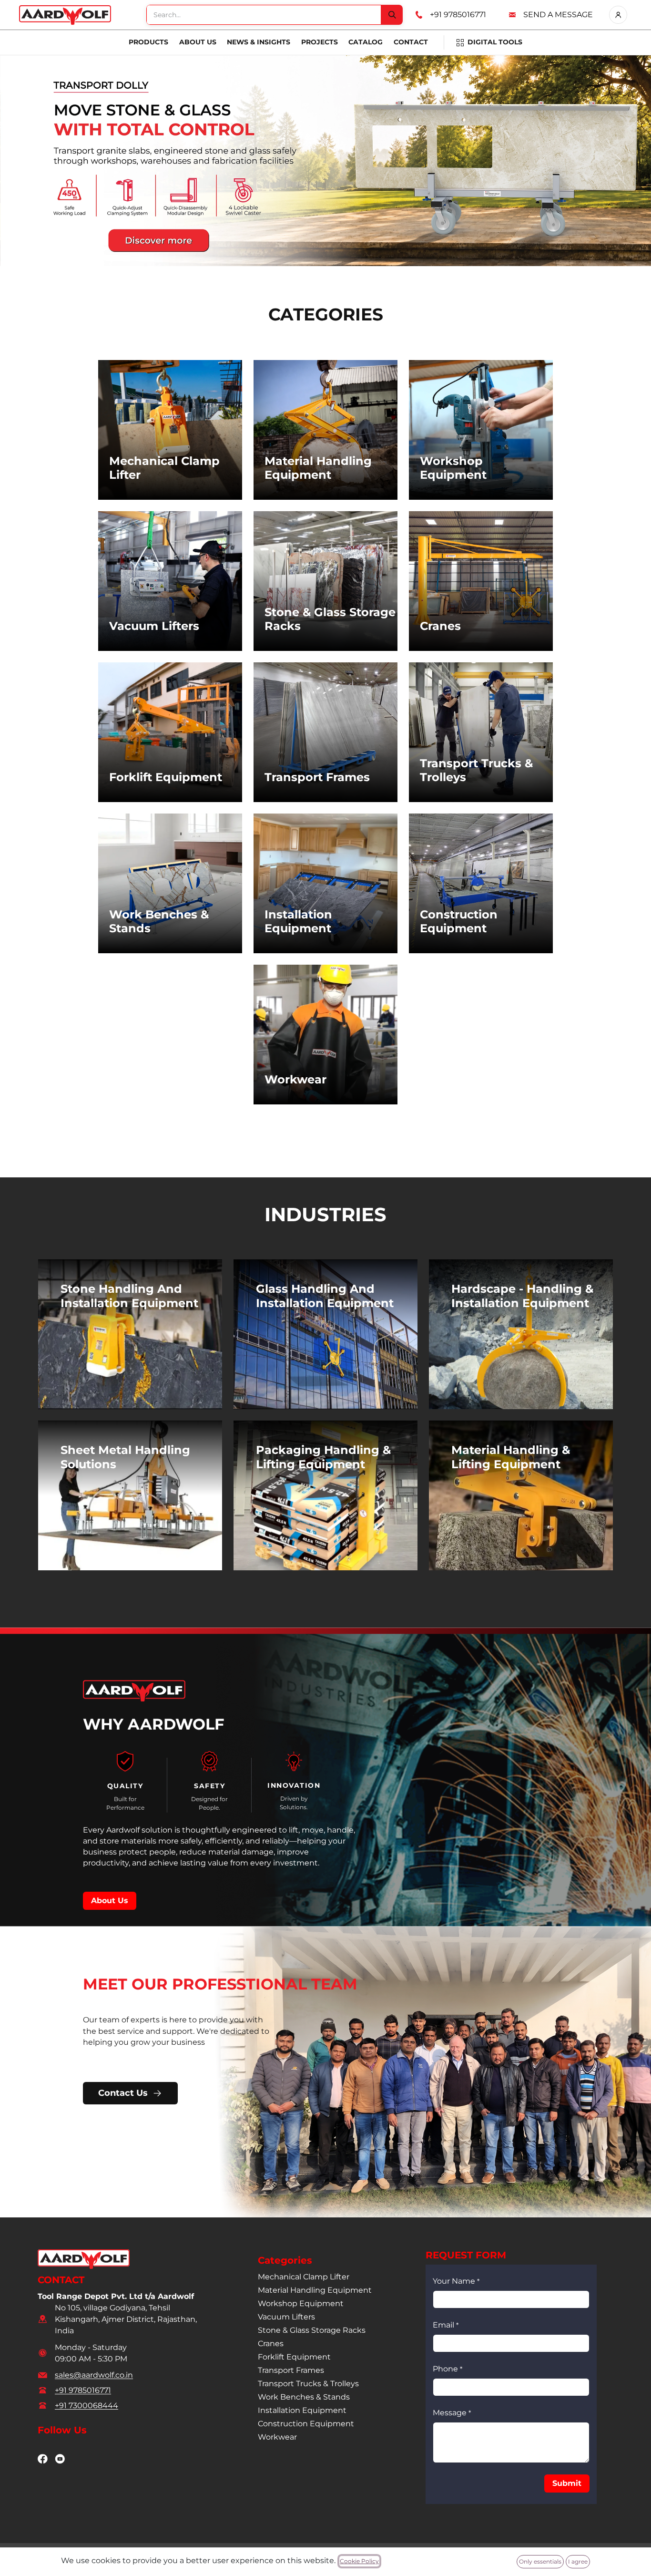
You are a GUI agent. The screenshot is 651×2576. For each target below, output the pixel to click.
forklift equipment (294, 2357)
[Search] (392, 15)
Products (148, 42)
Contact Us (123, 2093)
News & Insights (259, 42)
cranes (271, 2344)
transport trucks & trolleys (308, 2384)
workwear (277, 2437)
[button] (567, 2483)
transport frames (291, 2370)
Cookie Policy (359, 2561)
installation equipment (302, 2410)
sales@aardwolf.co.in (94, 2375)
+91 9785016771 (458, 15)
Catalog (366, 42)
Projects (320, 42)
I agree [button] (578, 2561)
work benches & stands (304, 2397)
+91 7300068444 (86, 2406)
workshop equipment (301, 2303)
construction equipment (306, 2424)
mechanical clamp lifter (304, 2277)
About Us (198, 42)
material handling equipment (315, 2290)
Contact (411, 42)
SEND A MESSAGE (558, 15)
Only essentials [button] (540, 2561)
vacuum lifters (286, 2317)
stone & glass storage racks (312, 2330)
